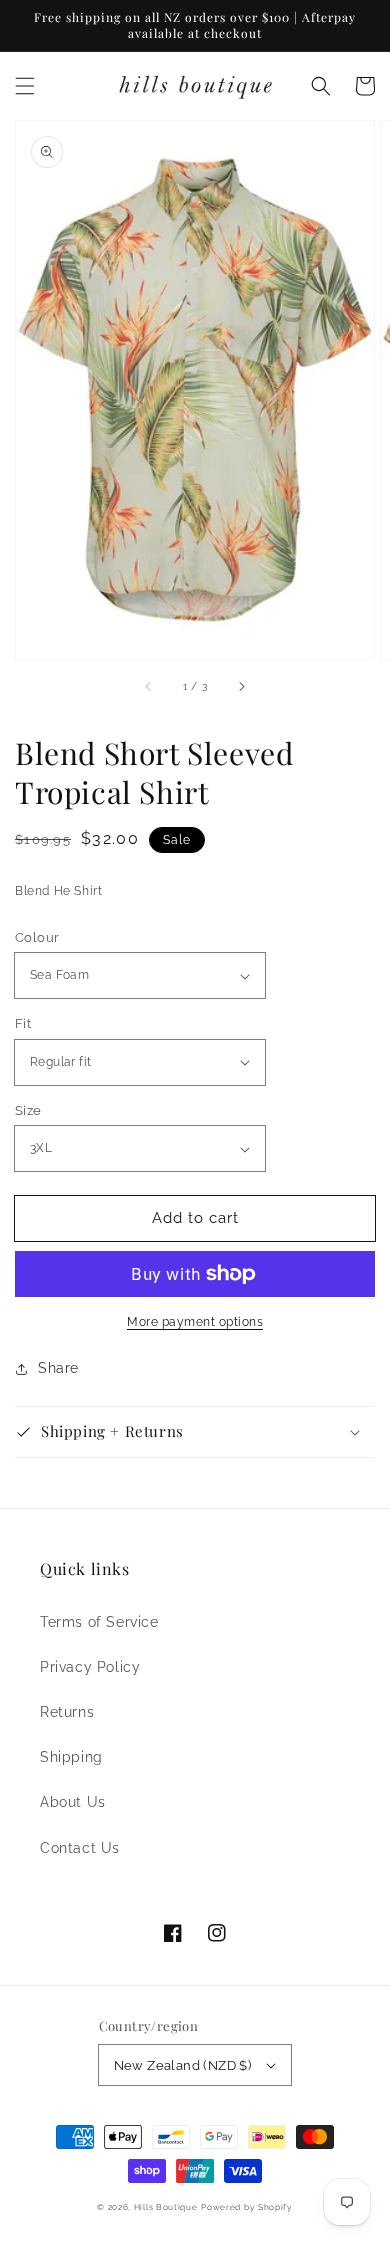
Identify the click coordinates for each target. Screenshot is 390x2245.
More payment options (195, 1322)
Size (28, 1110)
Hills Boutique (166, 2207)
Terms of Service (99, 1622)
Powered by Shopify (247, 2207)
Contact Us (80, 1848)
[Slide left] (149, 687)
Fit (23, 1023)
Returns (67, 1712)
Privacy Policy (90, 1667)
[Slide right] (241, 687)
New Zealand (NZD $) (183, 2065)
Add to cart (195, 1218)
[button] (25, 86)
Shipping (71, 1757)
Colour (37, 937)
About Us (73, 1802)
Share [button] (58, 1368)
